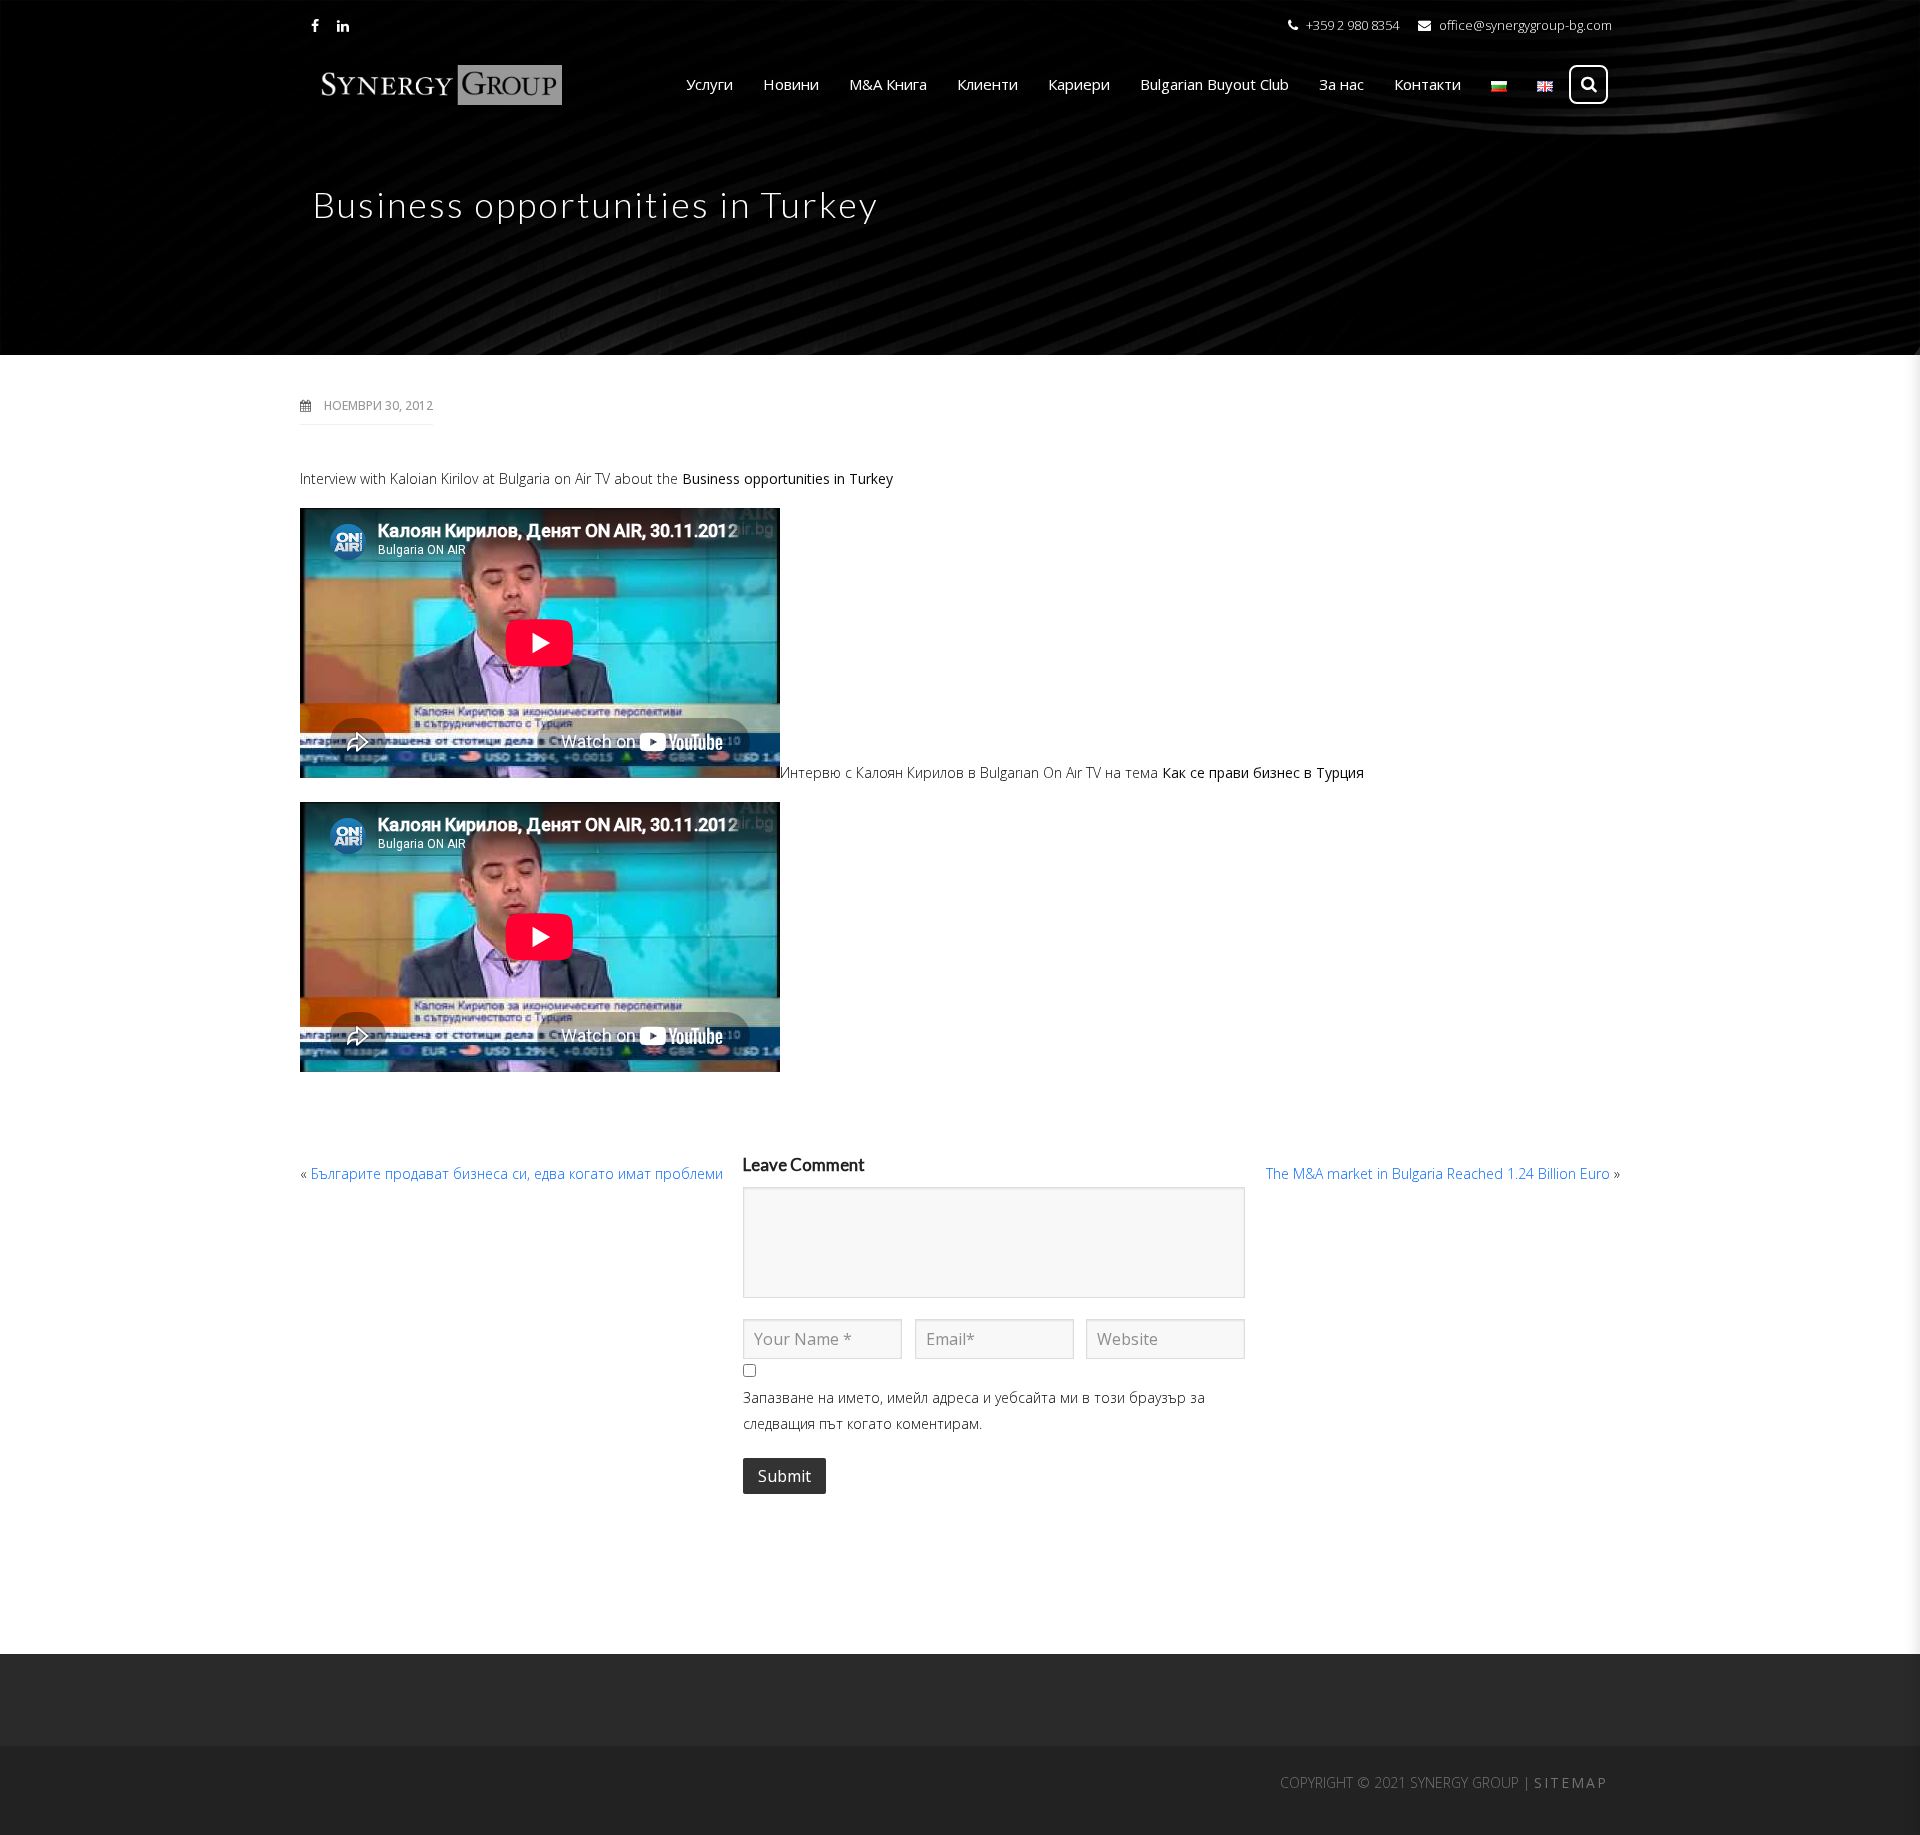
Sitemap (1571, 1782)
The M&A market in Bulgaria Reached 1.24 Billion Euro (1438, 1173)
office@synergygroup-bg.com (1525, 25)
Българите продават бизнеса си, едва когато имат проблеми (517, 1173)
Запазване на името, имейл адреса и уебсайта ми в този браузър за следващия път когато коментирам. (974, 1410)
